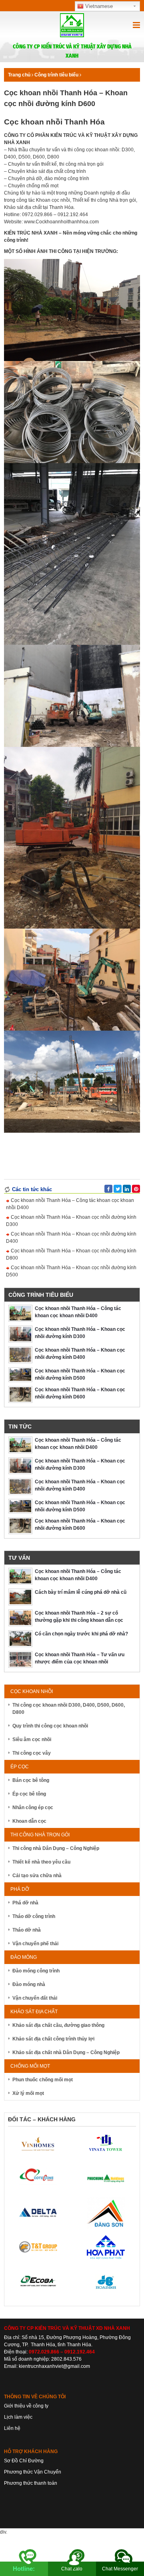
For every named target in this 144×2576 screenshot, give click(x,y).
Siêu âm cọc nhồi (32, 1739)
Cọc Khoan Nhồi (32, 1691)
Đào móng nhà (29, 1984)
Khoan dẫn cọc (29, 1821)
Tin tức (20, 1426)
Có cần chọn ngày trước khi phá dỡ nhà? (81, 1634)
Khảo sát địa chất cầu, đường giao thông (58, 2025)
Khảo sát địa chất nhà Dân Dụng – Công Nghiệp (66, 2052)
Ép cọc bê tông (29, 1794)
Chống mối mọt (30, 2066)
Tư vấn (19, 1558)
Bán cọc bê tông (31, 1780)
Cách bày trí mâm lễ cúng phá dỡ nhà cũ (81, 1592)
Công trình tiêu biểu (56, 75)
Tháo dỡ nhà (27, 1930)
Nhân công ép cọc (33, 1808)
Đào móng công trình (36, 1971)
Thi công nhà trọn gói (40, 1835)
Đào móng (24, 1957)
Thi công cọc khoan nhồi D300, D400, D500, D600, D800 (69, 1709)
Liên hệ (12, 2428)
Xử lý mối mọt (28, 2093)
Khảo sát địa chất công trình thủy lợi (53, 2039)
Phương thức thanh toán (31, 2483)
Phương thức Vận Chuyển (33, 2472)
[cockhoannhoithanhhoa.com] (72, 28)
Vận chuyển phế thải (35, 1944)
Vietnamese (98, 6)
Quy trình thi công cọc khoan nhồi (50, 1726)
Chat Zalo (72, 2569)
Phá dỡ (20, 1889)
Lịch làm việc (18, 2417)
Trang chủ (19, 75)
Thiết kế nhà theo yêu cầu (41, 1862)
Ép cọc (20, 1767)
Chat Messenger (120, 2569)
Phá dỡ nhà (25, 1903)
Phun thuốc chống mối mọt (43, 2080)
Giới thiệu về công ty (26, 2406)
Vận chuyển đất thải (35, 1998)
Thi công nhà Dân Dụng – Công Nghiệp (56, 1848)
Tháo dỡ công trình (34, 1916)
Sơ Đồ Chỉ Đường (24, 2461)
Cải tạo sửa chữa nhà (37, 1876)
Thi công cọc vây (32, 1753)
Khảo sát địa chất (34, 2012)
